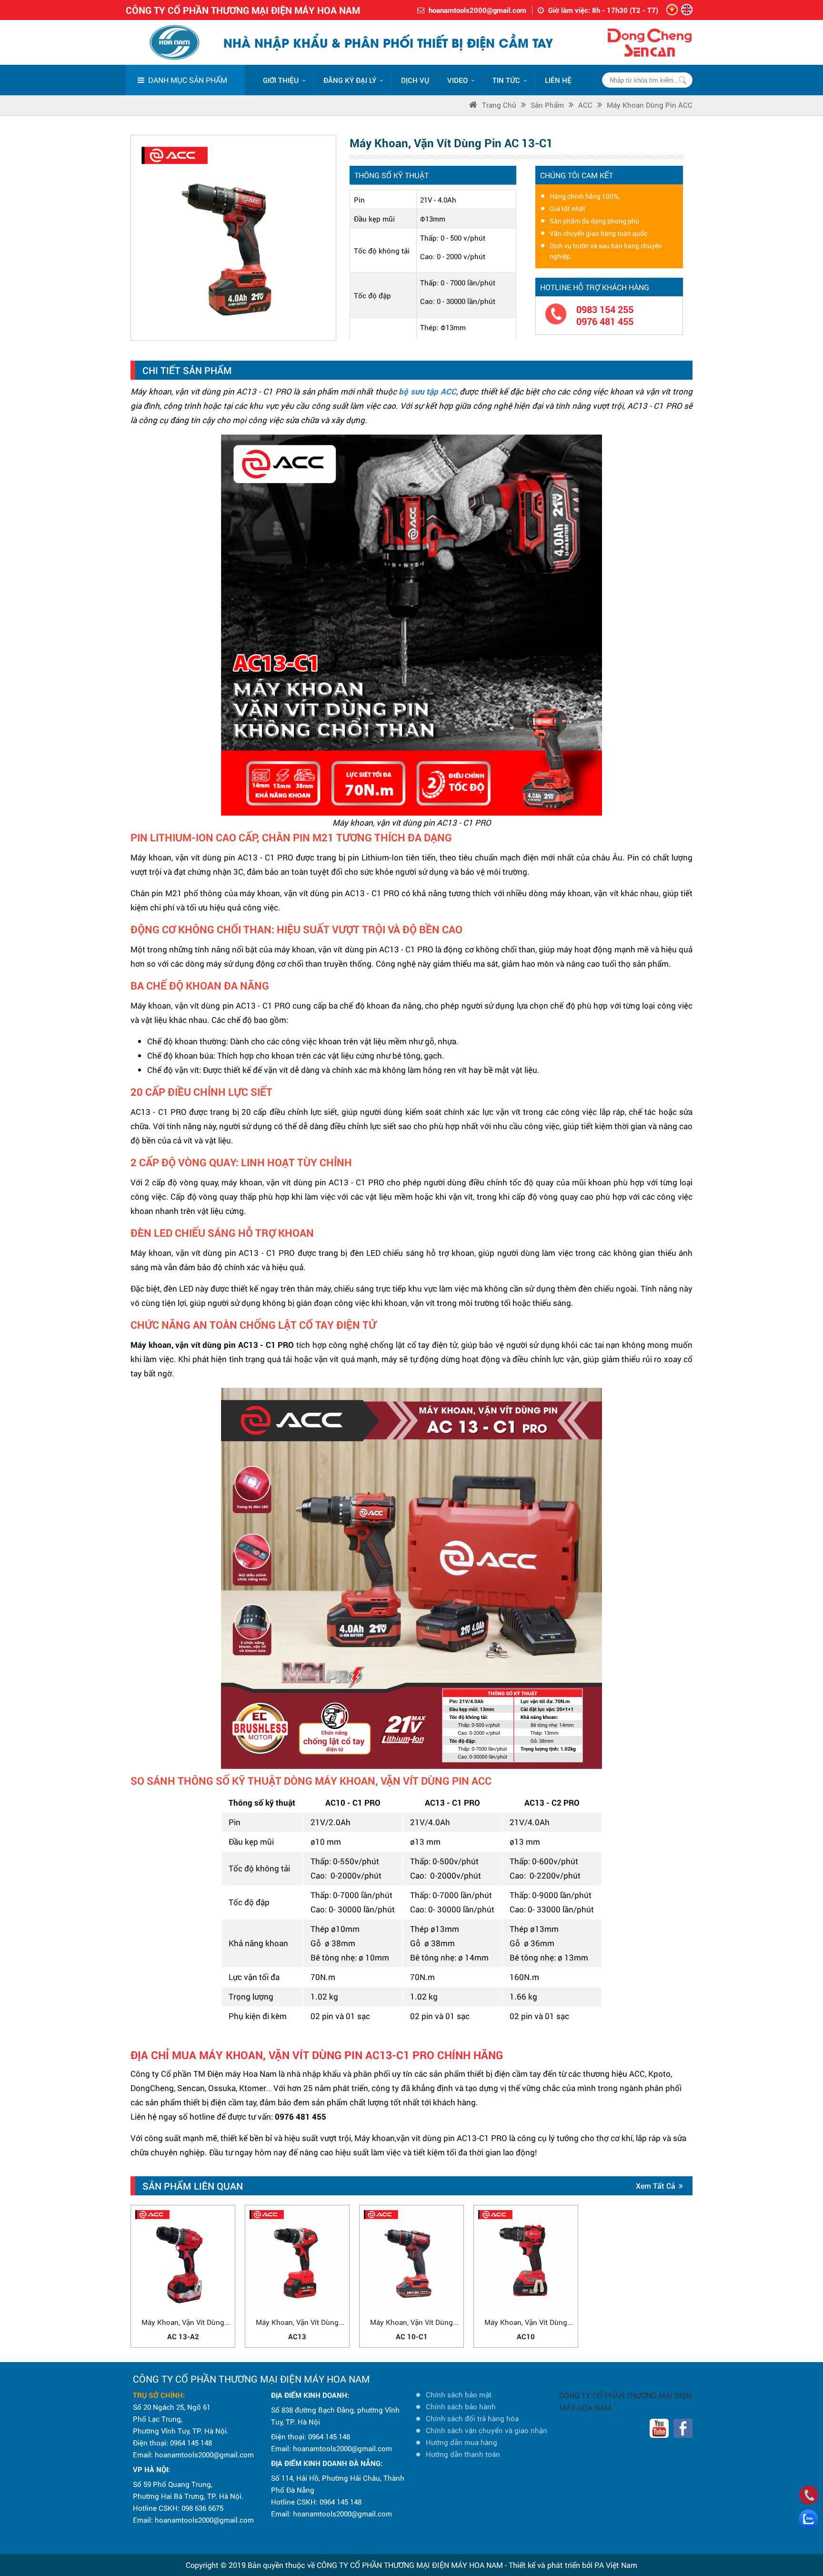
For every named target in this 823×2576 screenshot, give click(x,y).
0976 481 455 (605, 321)
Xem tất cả (656, 2186)
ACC (585, 105)
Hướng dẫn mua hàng (462, 2442)
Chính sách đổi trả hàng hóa (472, 2418)
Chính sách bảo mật (459, 2394)
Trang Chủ (499, 105)
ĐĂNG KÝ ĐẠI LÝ (350, 80)
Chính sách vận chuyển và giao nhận (487, 2430)
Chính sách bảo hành (461, 2406)
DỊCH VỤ (415, 80)
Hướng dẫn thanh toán (463, 2454)
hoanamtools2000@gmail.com (477, 10)
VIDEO (457, 80)
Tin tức (506, 80)
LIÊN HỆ (558, 80)
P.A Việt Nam (616, 2565)
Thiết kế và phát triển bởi (551, 2565)
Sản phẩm (547, 105)
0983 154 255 (605, 309)
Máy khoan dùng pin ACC (650, 105)
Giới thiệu (281, 80)
